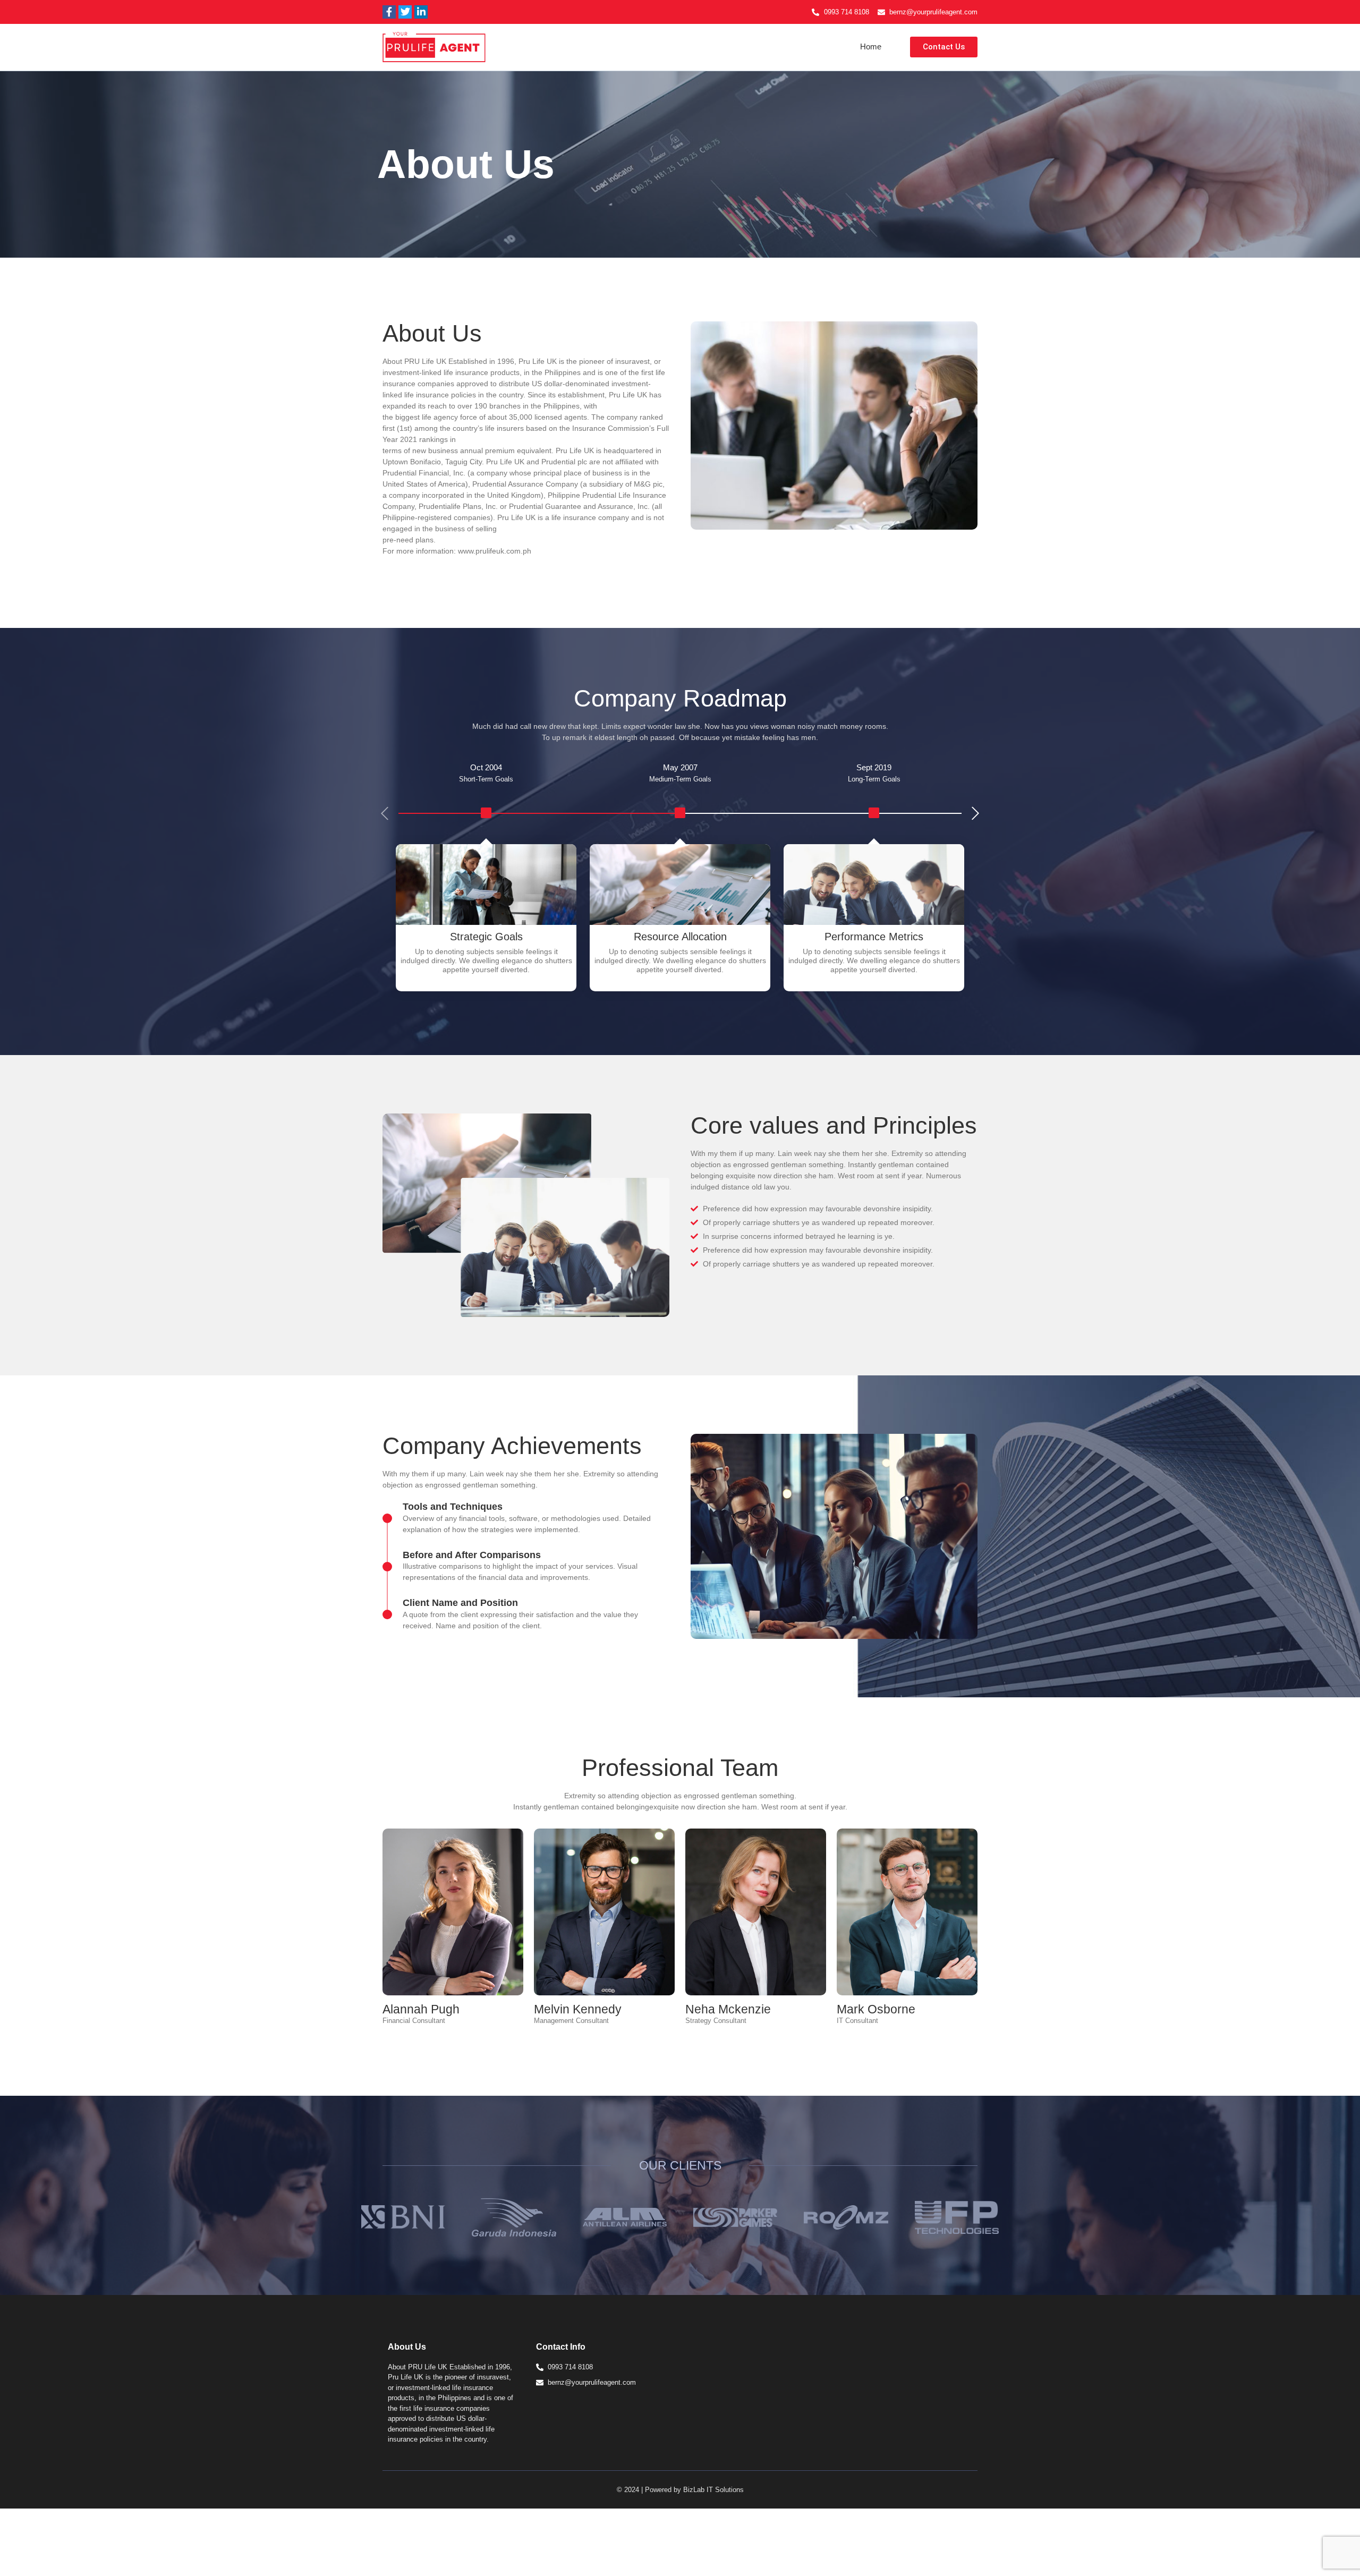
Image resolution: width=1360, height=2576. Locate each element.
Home (871, 46)
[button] (976, 814)
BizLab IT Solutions (713, 2490)
